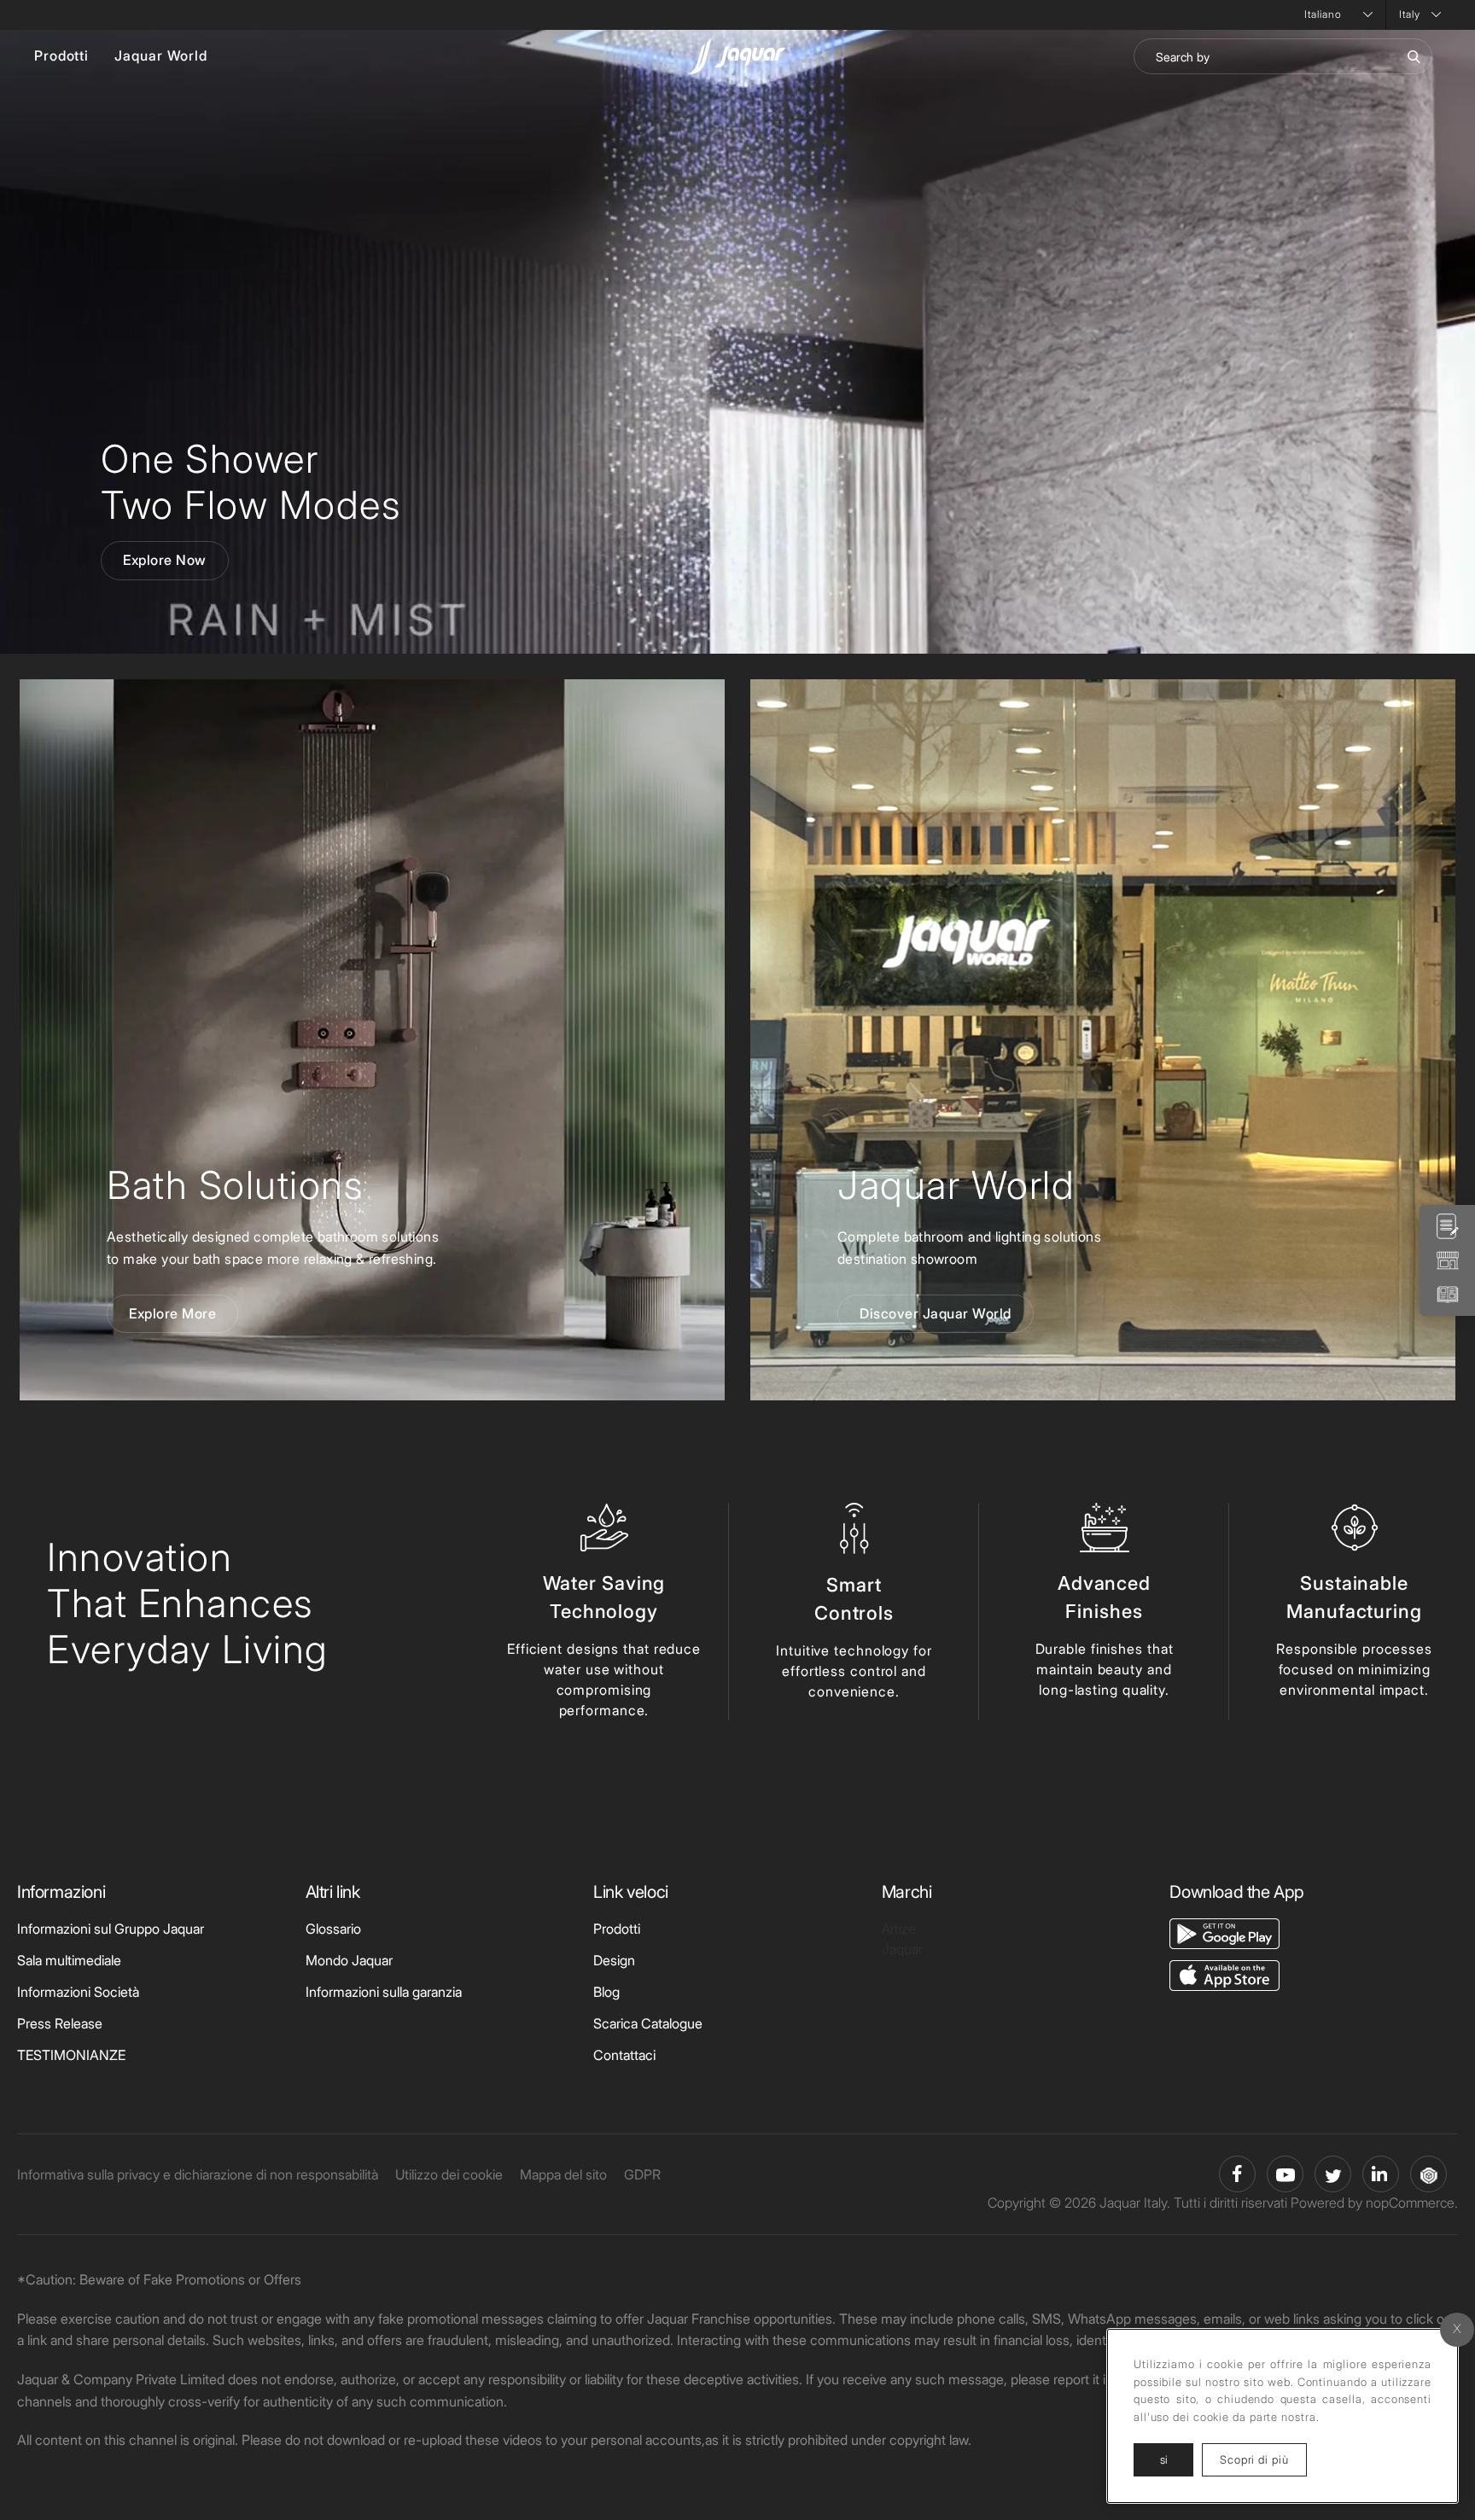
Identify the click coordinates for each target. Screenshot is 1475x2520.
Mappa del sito (563, 2174)
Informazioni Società (78, 1992)
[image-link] (1224, 1932)
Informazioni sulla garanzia (384, 1992)
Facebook (1237, 2174)
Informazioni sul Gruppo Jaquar (111, 1929)
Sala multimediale (69, 1960)
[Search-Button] (1414, 56)
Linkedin (1381, 2174)
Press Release (60, 2023)
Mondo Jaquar (349, 1960)
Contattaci (624, 2055)
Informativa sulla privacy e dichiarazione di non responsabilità (198, 2174)
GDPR (642, 2174)
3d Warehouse (1428, 2174)
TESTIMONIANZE (71, 2055)
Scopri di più (1263, 2459)
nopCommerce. (1412, 2203)
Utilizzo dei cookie (449, 2174)
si (1164, 2459)
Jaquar (902, 1949)
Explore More (172, 1313)
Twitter (1333, 2174)
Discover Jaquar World (936, 1313)
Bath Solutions (235, 1185)
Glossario (333, 1929)
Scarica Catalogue (648, 2023)
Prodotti (61, 55)
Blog (606, 1992)
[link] (372, 1040)
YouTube (1285, 2174)
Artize (899, 1929)
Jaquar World (161, 55)
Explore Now (165, 560)
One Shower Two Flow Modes (251, 482)
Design (614, 1960)
